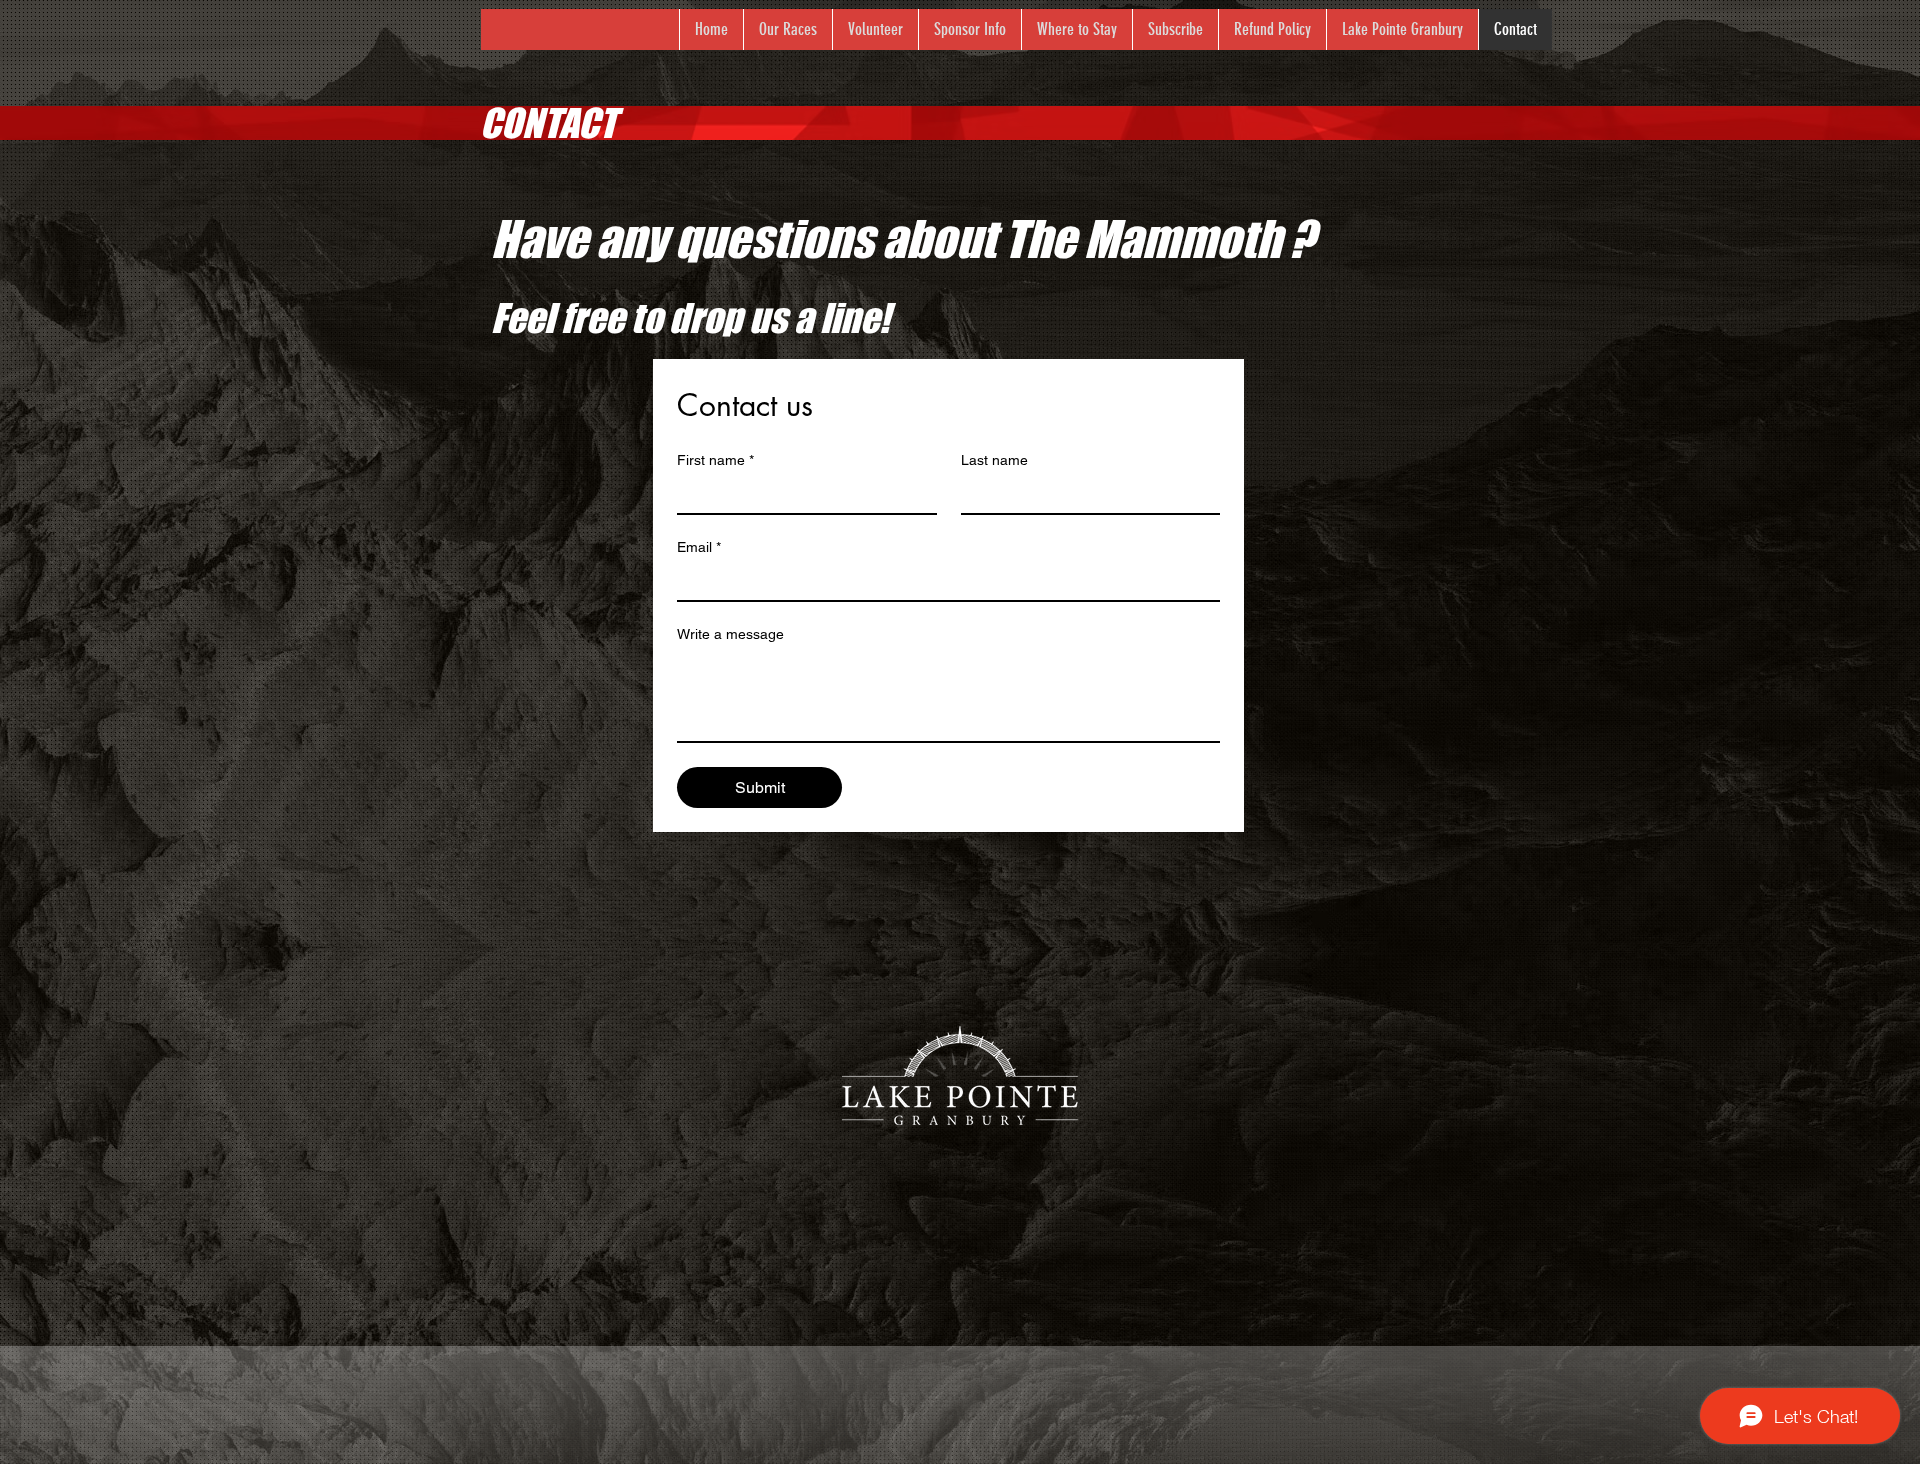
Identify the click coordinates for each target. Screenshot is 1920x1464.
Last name (994, 460)
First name (715, 460)
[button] (787, 29)
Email (699, 547)
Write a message (730, 634)
